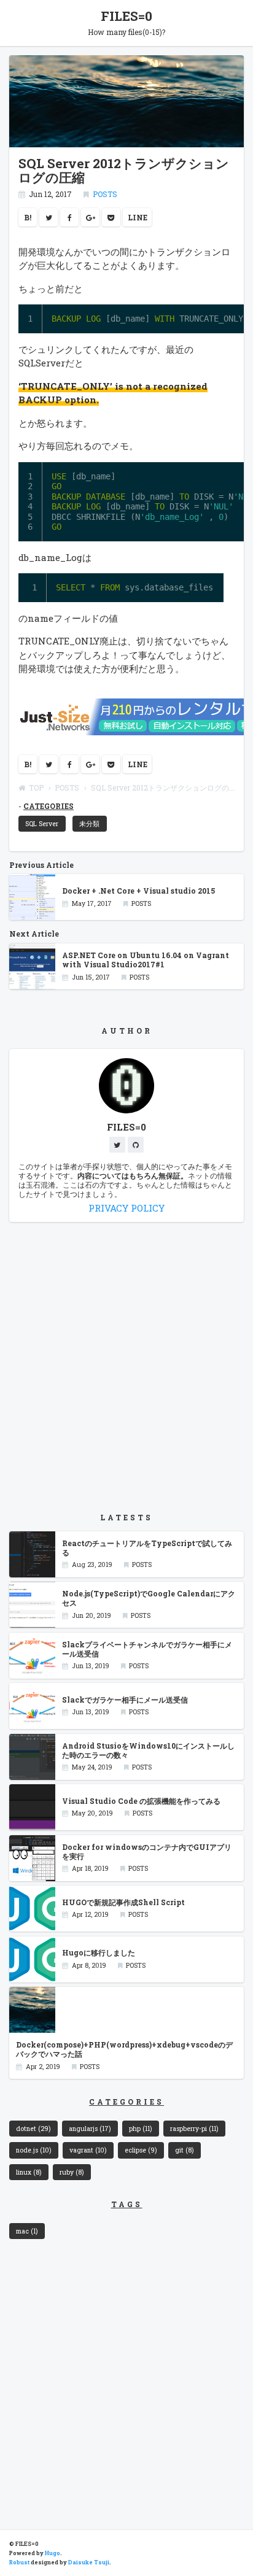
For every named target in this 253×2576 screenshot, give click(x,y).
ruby (72, 2172)
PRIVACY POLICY (126, 1208)
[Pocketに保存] (111, 217)
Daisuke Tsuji (89, 2562)
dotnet (33, 2129)
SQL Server (42, 824)
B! (28, 217)
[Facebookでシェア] (69, 217)
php (140, 2129)
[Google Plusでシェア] (90, 217)
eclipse (141, 2150)
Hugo (53, 2553)
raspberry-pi (194, 2129)
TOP (36, 787)
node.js (33, 2150)
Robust (19, 2562)
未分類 (89, 824)
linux (29, 2172)
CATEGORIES (49, 806)
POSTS (105, 194)
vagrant (88, 2150)
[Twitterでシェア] (49, 217)
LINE (138, 217)
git (184, 2150)
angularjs (90, 2129)
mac (27, 2231)
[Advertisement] (126, 1367)
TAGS (127, 2204)
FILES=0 (126, 16)
